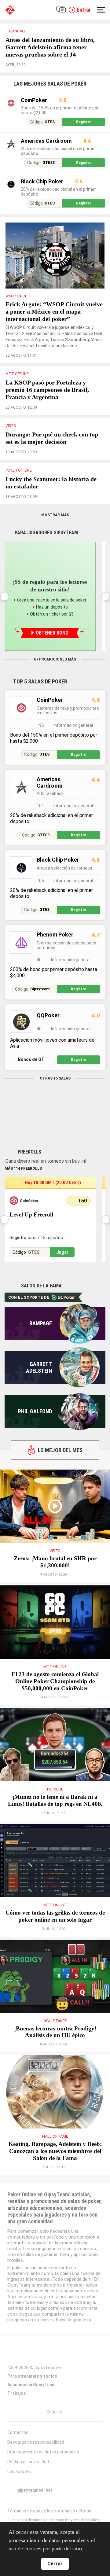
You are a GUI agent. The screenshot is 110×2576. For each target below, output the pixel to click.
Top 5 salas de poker (40, 681)
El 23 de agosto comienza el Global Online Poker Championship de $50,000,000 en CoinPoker (55, 1681)
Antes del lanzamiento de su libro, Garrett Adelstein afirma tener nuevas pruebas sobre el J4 (50, 47)
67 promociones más (55, 659)
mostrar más (55, 515)
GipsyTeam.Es (49, 2368)
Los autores (19, 2471)
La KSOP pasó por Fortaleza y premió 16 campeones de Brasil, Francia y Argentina (47, 390)
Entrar (84, 10)
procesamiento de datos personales (47, 2540)
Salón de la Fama (41, 1286)
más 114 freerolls (23, 1168)
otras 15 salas (55, 1078)
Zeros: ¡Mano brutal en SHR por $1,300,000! (55, 1562)
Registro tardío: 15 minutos (36, 1238)
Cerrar (55, 2564)
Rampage (41, 1323)
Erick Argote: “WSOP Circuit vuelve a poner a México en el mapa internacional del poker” (54, 311)
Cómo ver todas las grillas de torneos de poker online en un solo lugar (55, 1916)
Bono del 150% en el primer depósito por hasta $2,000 (60, 110)
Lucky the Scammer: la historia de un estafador (51, 483)
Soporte (54, 2412)
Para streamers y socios (32, 2376)
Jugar (62, 1252)
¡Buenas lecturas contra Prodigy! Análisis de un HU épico (55, 2032)
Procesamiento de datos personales (43, 2452)
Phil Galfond (35, 1411)
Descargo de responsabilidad (36, 2442)
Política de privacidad (28, 2462)
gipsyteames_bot (35, 2490)
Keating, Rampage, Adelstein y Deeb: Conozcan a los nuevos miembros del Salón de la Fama (55, 2151)
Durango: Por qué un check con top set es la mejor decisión (52, 438)
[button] (105, 596)
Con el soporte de (29, 1297)
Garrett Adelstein (39, 1367)
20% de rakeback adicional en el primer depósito (58, 151)
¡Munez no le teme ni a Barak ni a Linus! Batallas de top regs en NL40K (55, 1800)
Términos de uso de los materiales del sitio (49, 2511)
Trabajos (17, 2393)
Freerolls (29, 1152)
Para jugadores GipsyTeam (46, 533)
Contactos (18, 2432)
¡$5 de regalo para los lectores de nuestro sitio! (50, 586)
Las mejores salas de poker (50, 84)
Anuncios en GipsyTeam (31, 2385)
